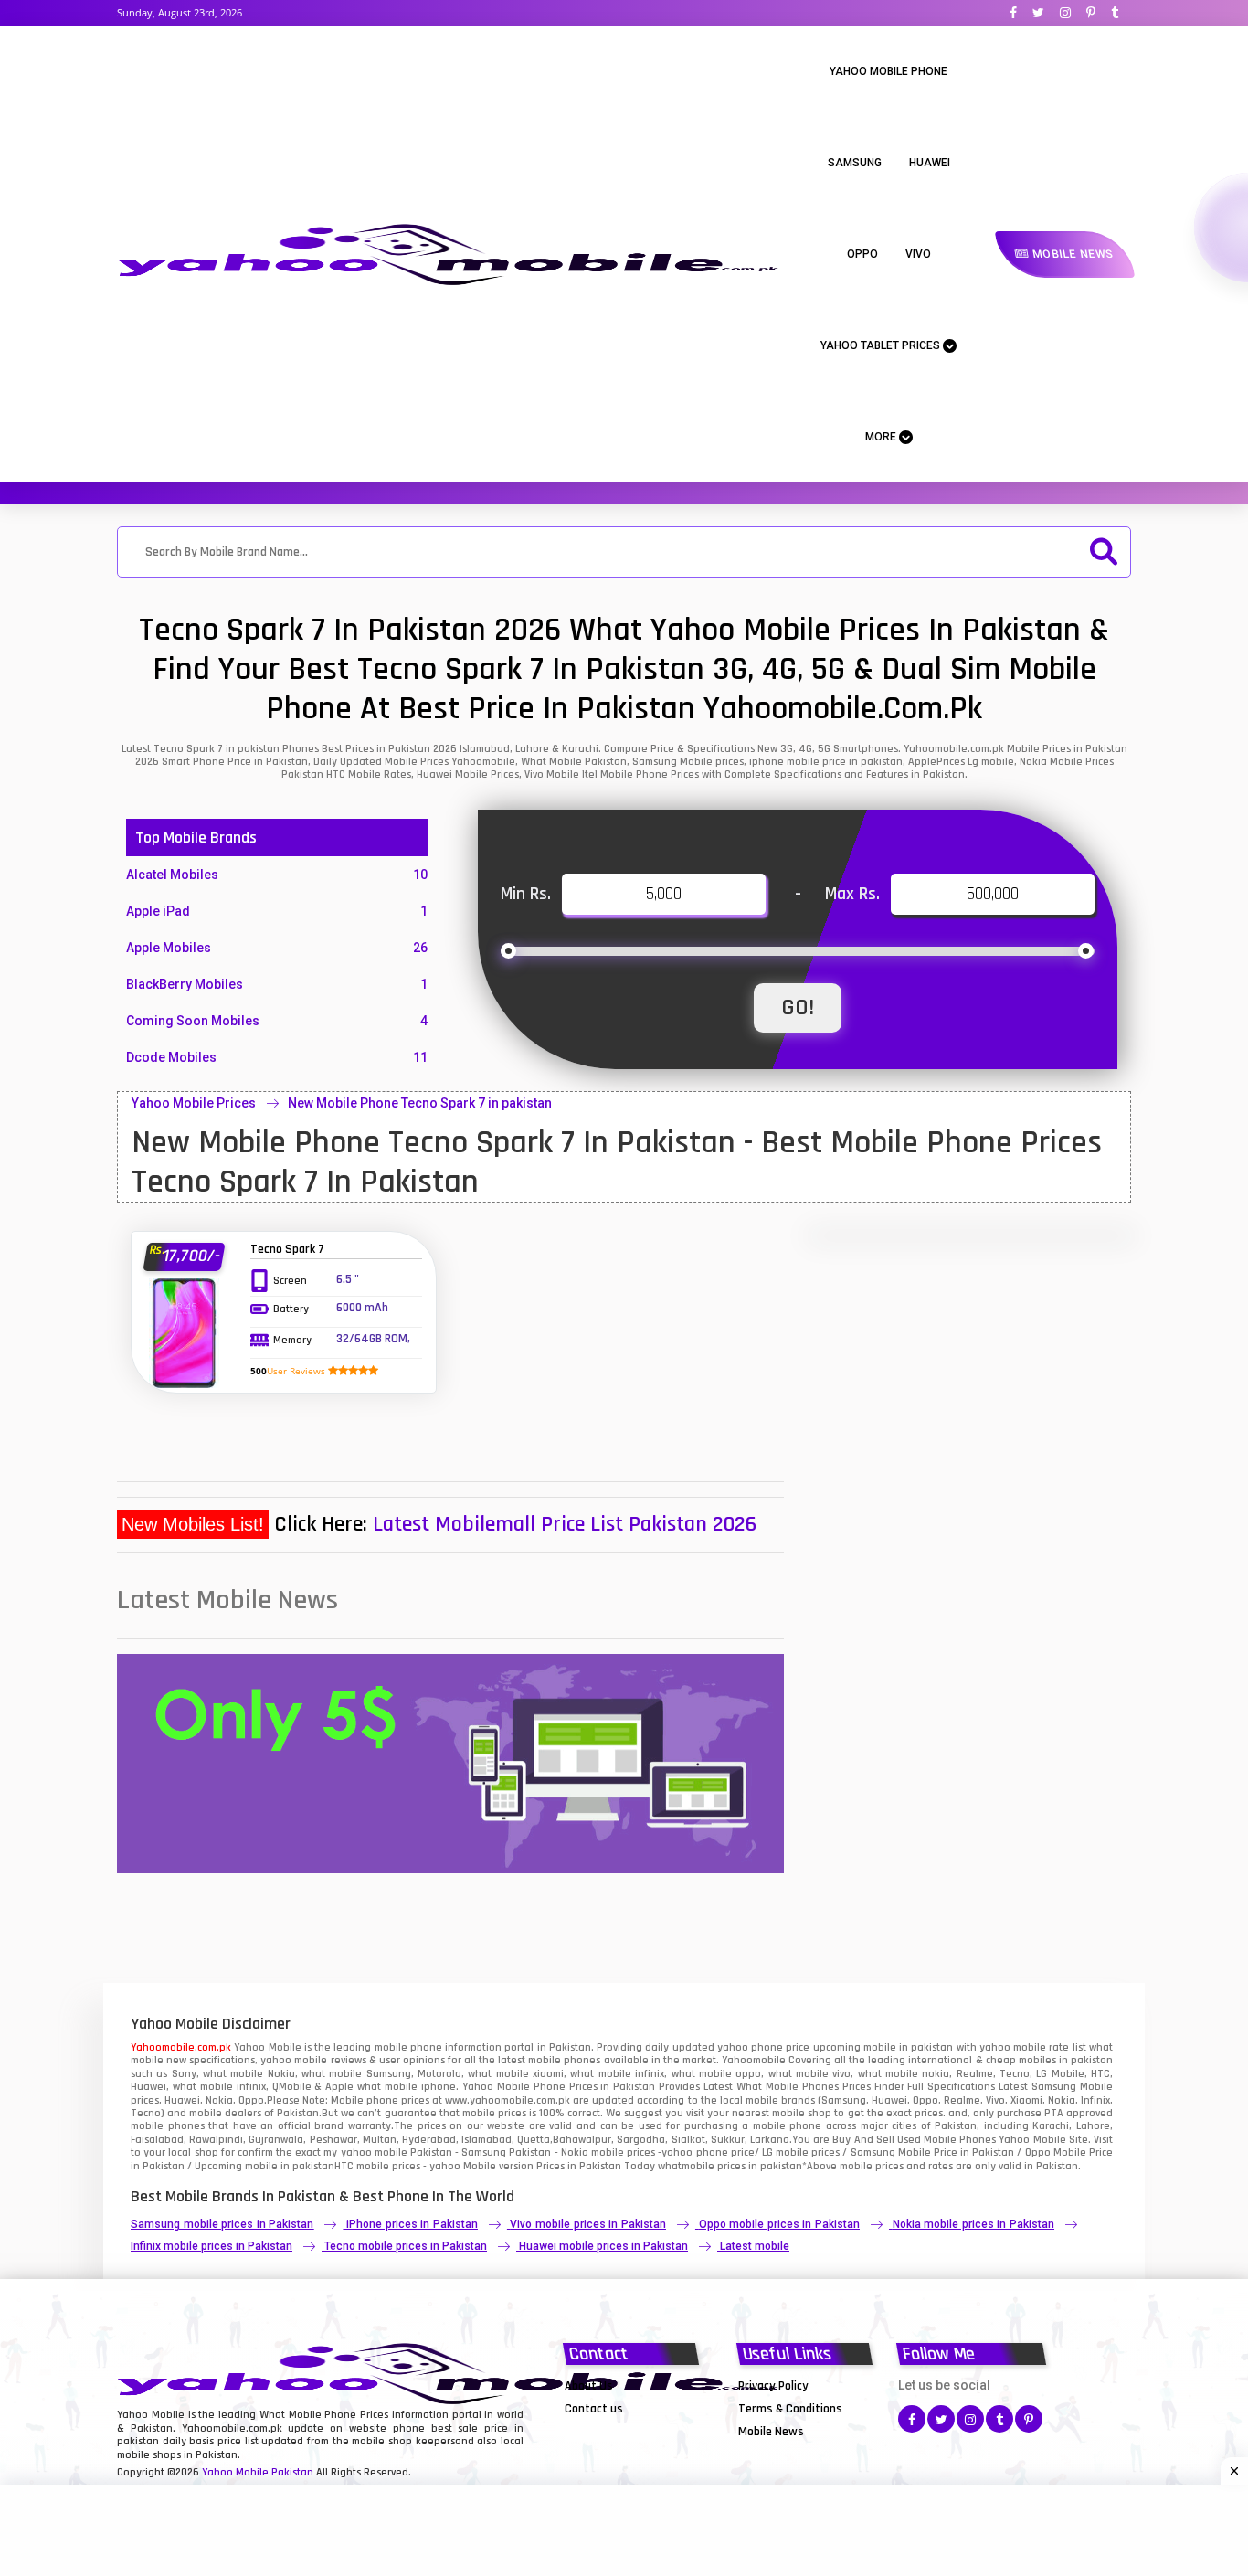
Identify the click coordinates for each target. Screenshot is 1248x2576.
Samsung (855, 163)
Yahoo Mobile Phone (888, 71)
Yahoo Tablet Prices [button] (882, 345)
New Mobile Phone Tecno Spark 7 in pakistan (420, 1103)
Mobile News (1071, 254)
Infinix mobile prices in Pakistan (212, 2246)
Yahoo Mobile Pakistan (258, 2472)
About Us (589, 2386)
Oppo (862, 254)
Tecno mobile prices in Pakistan (406, 2246)
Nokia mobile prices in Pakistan (973, 2224)
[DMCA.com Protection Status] (610, 2431)
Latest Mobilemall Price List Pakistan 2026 (565, 1524)
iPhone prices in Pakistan (412, 2224)
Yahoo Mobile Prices (194, 1103)
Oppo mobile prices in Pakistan (779, 2224)
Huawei (930, 163)
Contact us (594, 2409)
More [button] (882, 437)
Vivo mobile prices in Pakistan (587, 2224)
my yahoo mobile (365, 2152)
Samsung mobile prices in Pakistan (222, 2224)
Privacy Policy (773, 2386)
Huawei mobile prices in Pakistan (603, 2246)
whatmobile (686, 2166)
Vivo (918, 254)
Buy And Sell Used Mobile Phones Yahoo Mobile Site (960, 2140)
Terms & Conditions (790, 2409)
